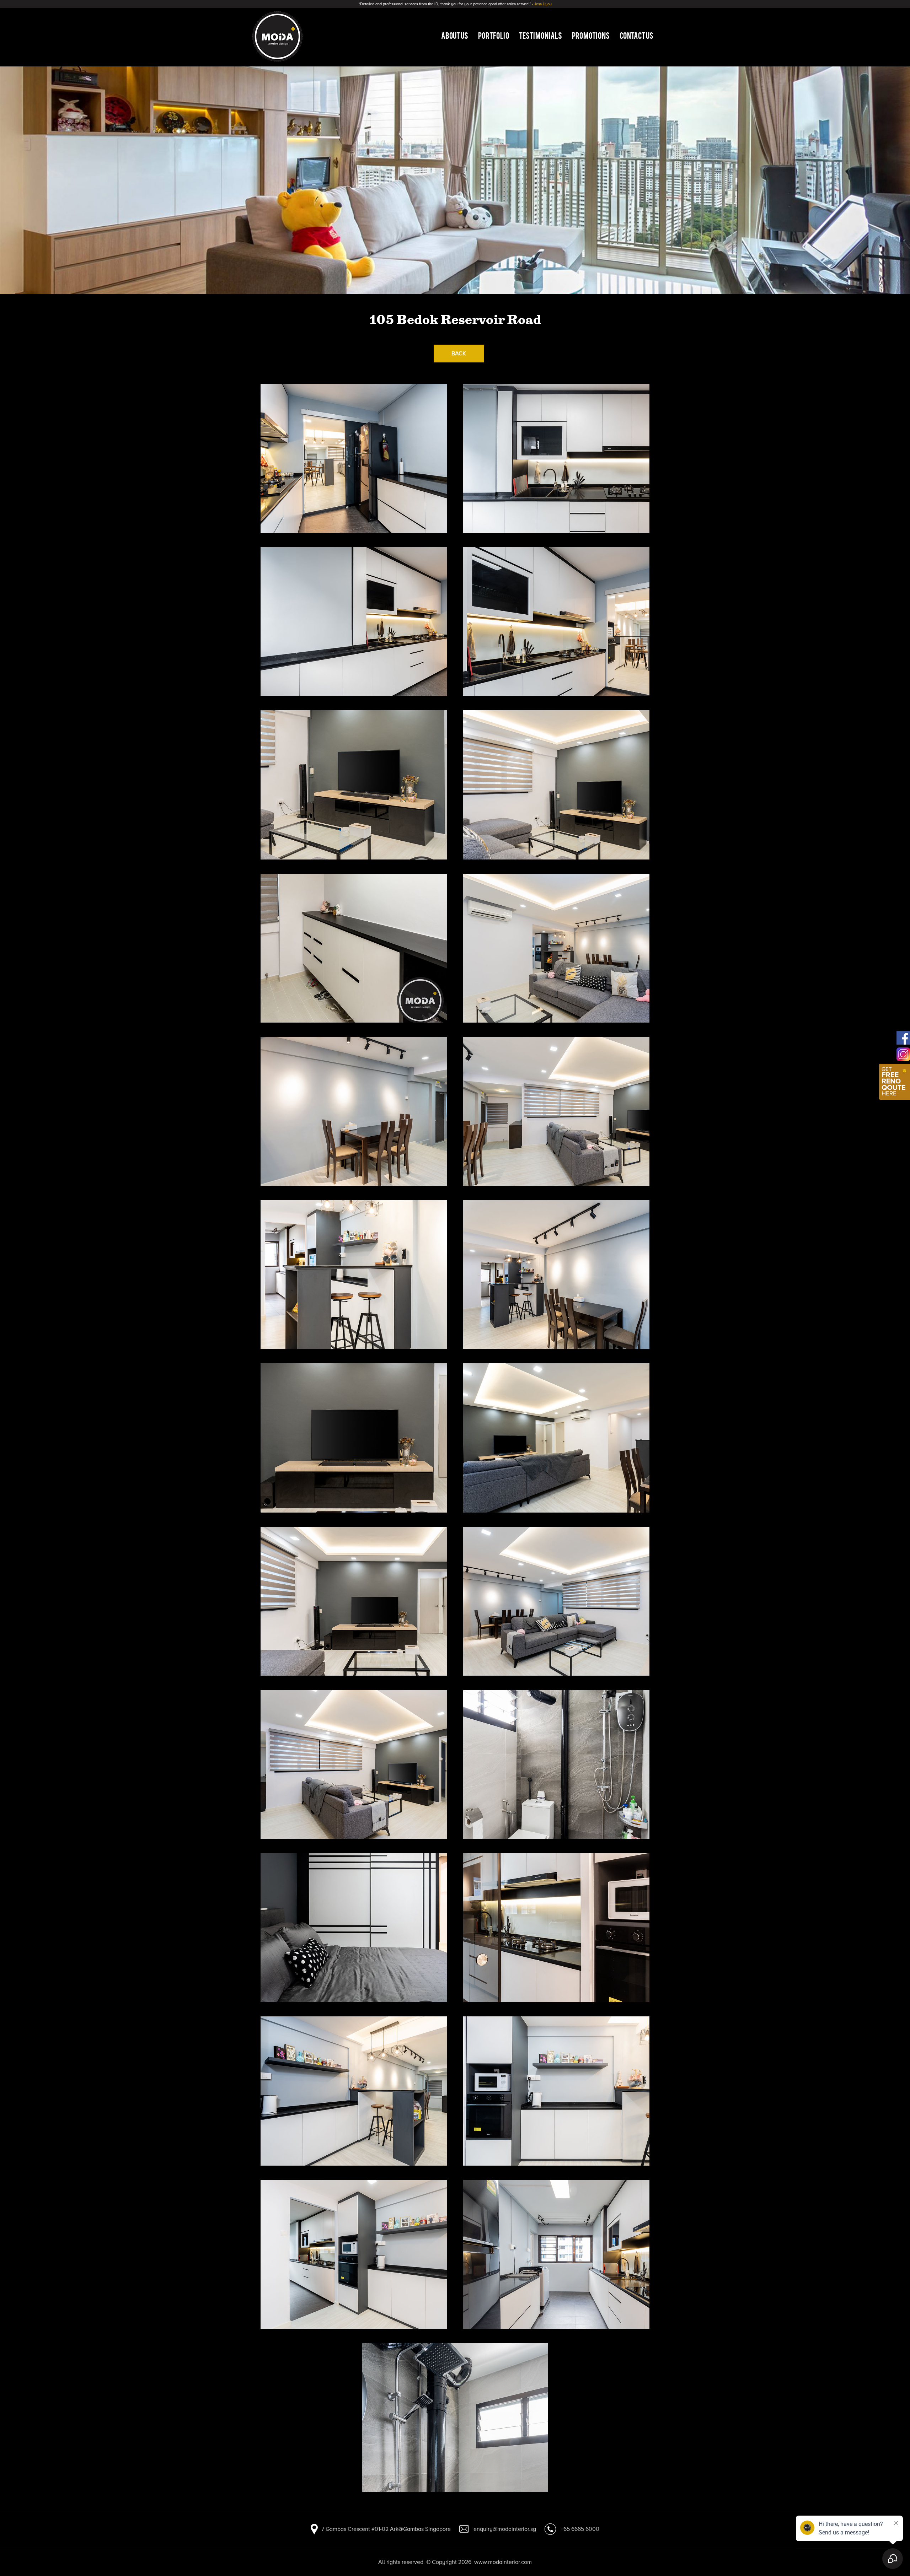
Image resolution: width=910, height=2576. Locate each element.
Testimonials (540, 35)
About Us (455, 35)
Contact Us (636, 35)
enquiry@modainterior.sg (505, 2529)
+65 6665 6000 (580, 2529)
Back (459, 354)
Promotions (591, 35)
